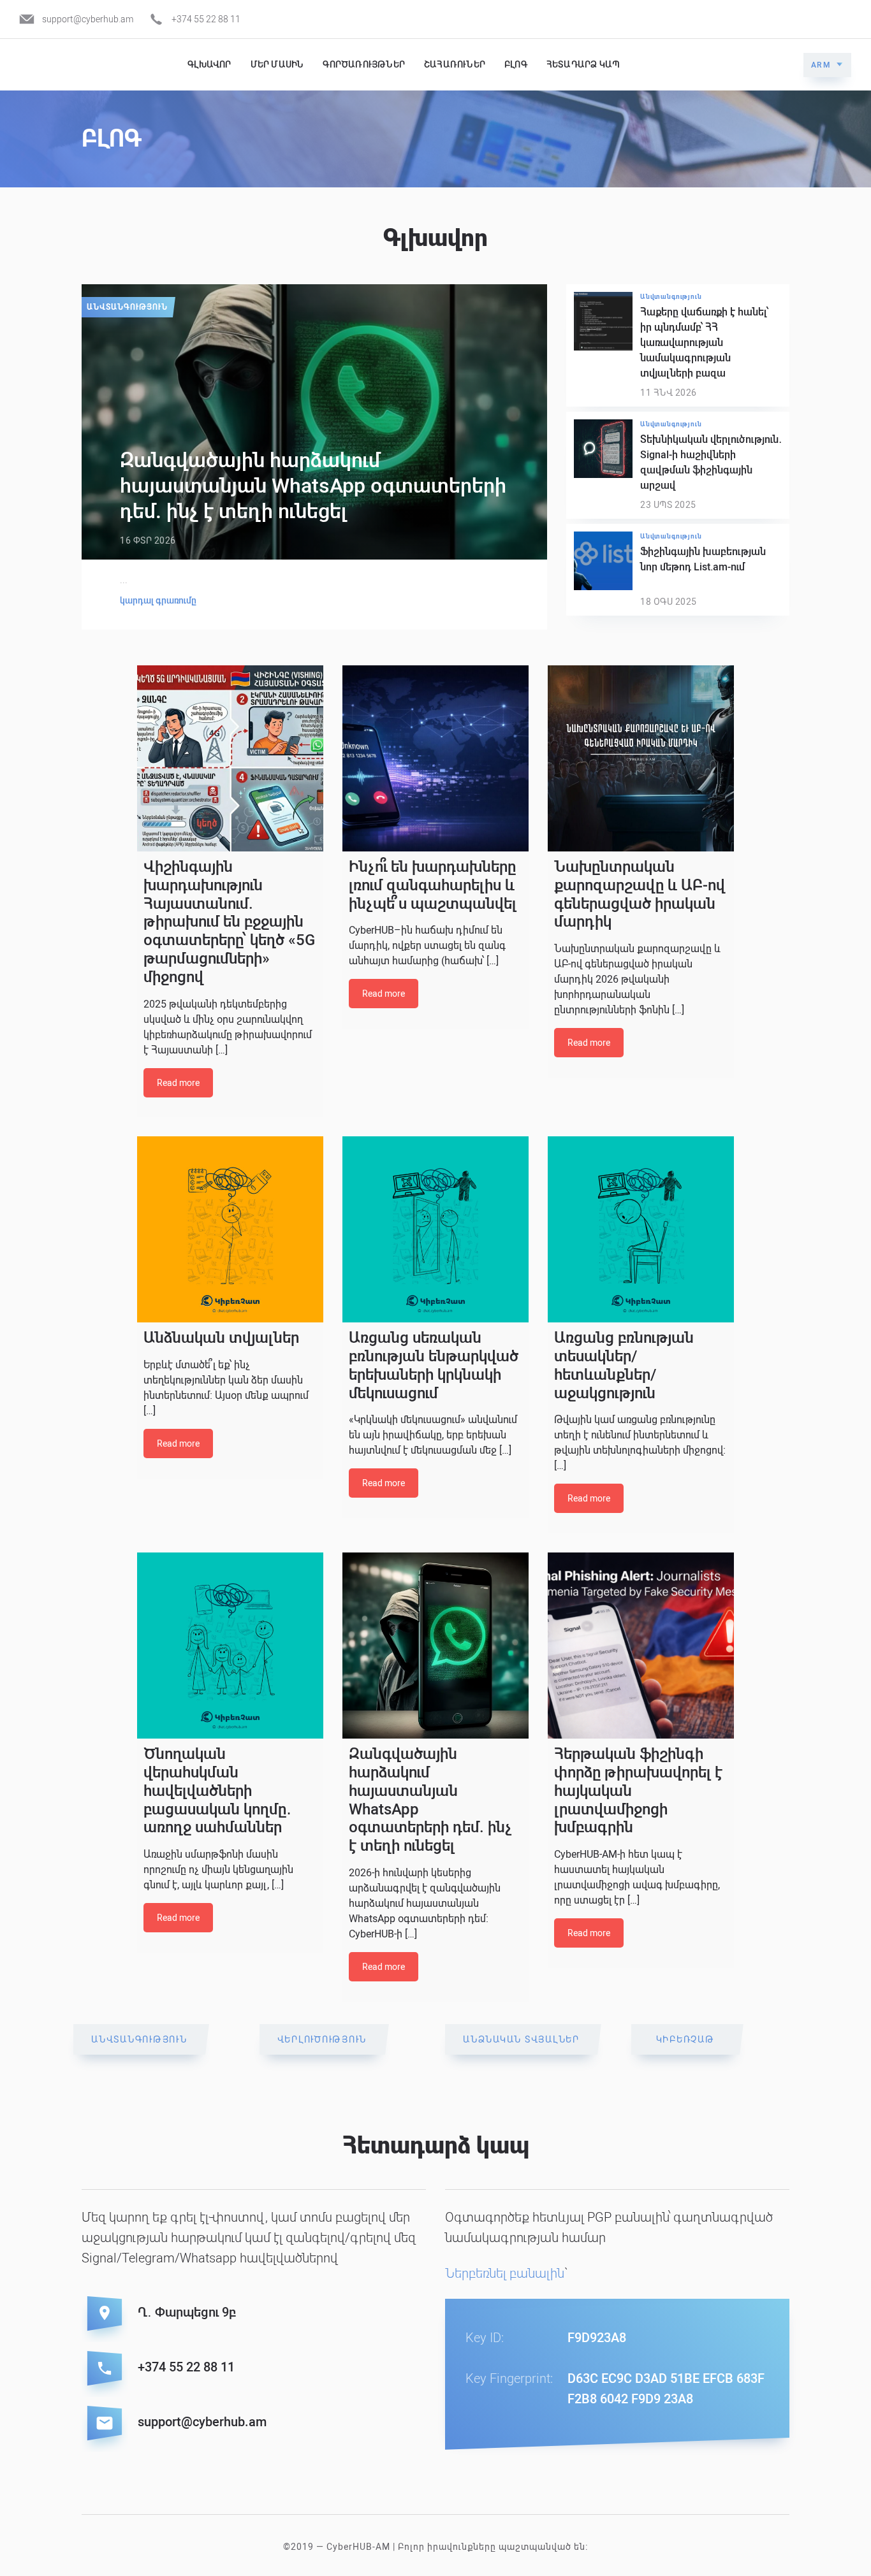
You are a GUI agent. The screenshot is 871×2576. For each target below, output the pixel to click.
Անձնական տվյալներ (521, 2039)
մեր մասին (277, 64)
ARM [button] (821, 65)
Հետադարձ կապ (583, 64)
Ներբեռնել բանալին (505, 2273)
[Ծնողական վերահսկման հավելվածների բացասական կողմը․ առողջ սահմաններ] (230, 1646)
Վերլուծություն (322, 2039)
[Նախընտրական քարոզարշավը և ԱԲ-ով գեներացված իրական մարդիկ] (641, 758)
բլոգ (516, 64)
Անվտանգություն (127, 307)
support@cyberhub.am (88, 19)
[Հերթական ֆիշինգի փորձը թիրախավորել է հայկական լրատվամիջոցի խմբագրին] (641, 1646)
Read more (178, 1083)
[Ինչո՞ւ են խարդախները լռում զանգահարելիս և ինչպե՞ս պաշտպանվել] (435, 758)
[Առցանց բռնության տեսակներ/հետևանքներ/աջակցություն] (641, 1229)
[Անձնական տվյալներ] (230, 1229)
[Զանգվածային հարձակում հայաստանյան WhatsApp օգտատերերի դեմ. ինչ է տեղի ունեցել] (435, 1646)
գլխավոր (209, 64)
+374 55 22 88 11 (206, 19)
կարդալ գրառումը (158, 600)
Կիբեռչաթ (685, 2039)
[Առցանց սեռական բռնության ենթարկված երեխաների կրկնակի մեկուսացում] (435, 1229)
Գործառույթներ (364, 64)
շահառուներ (455, 64)
